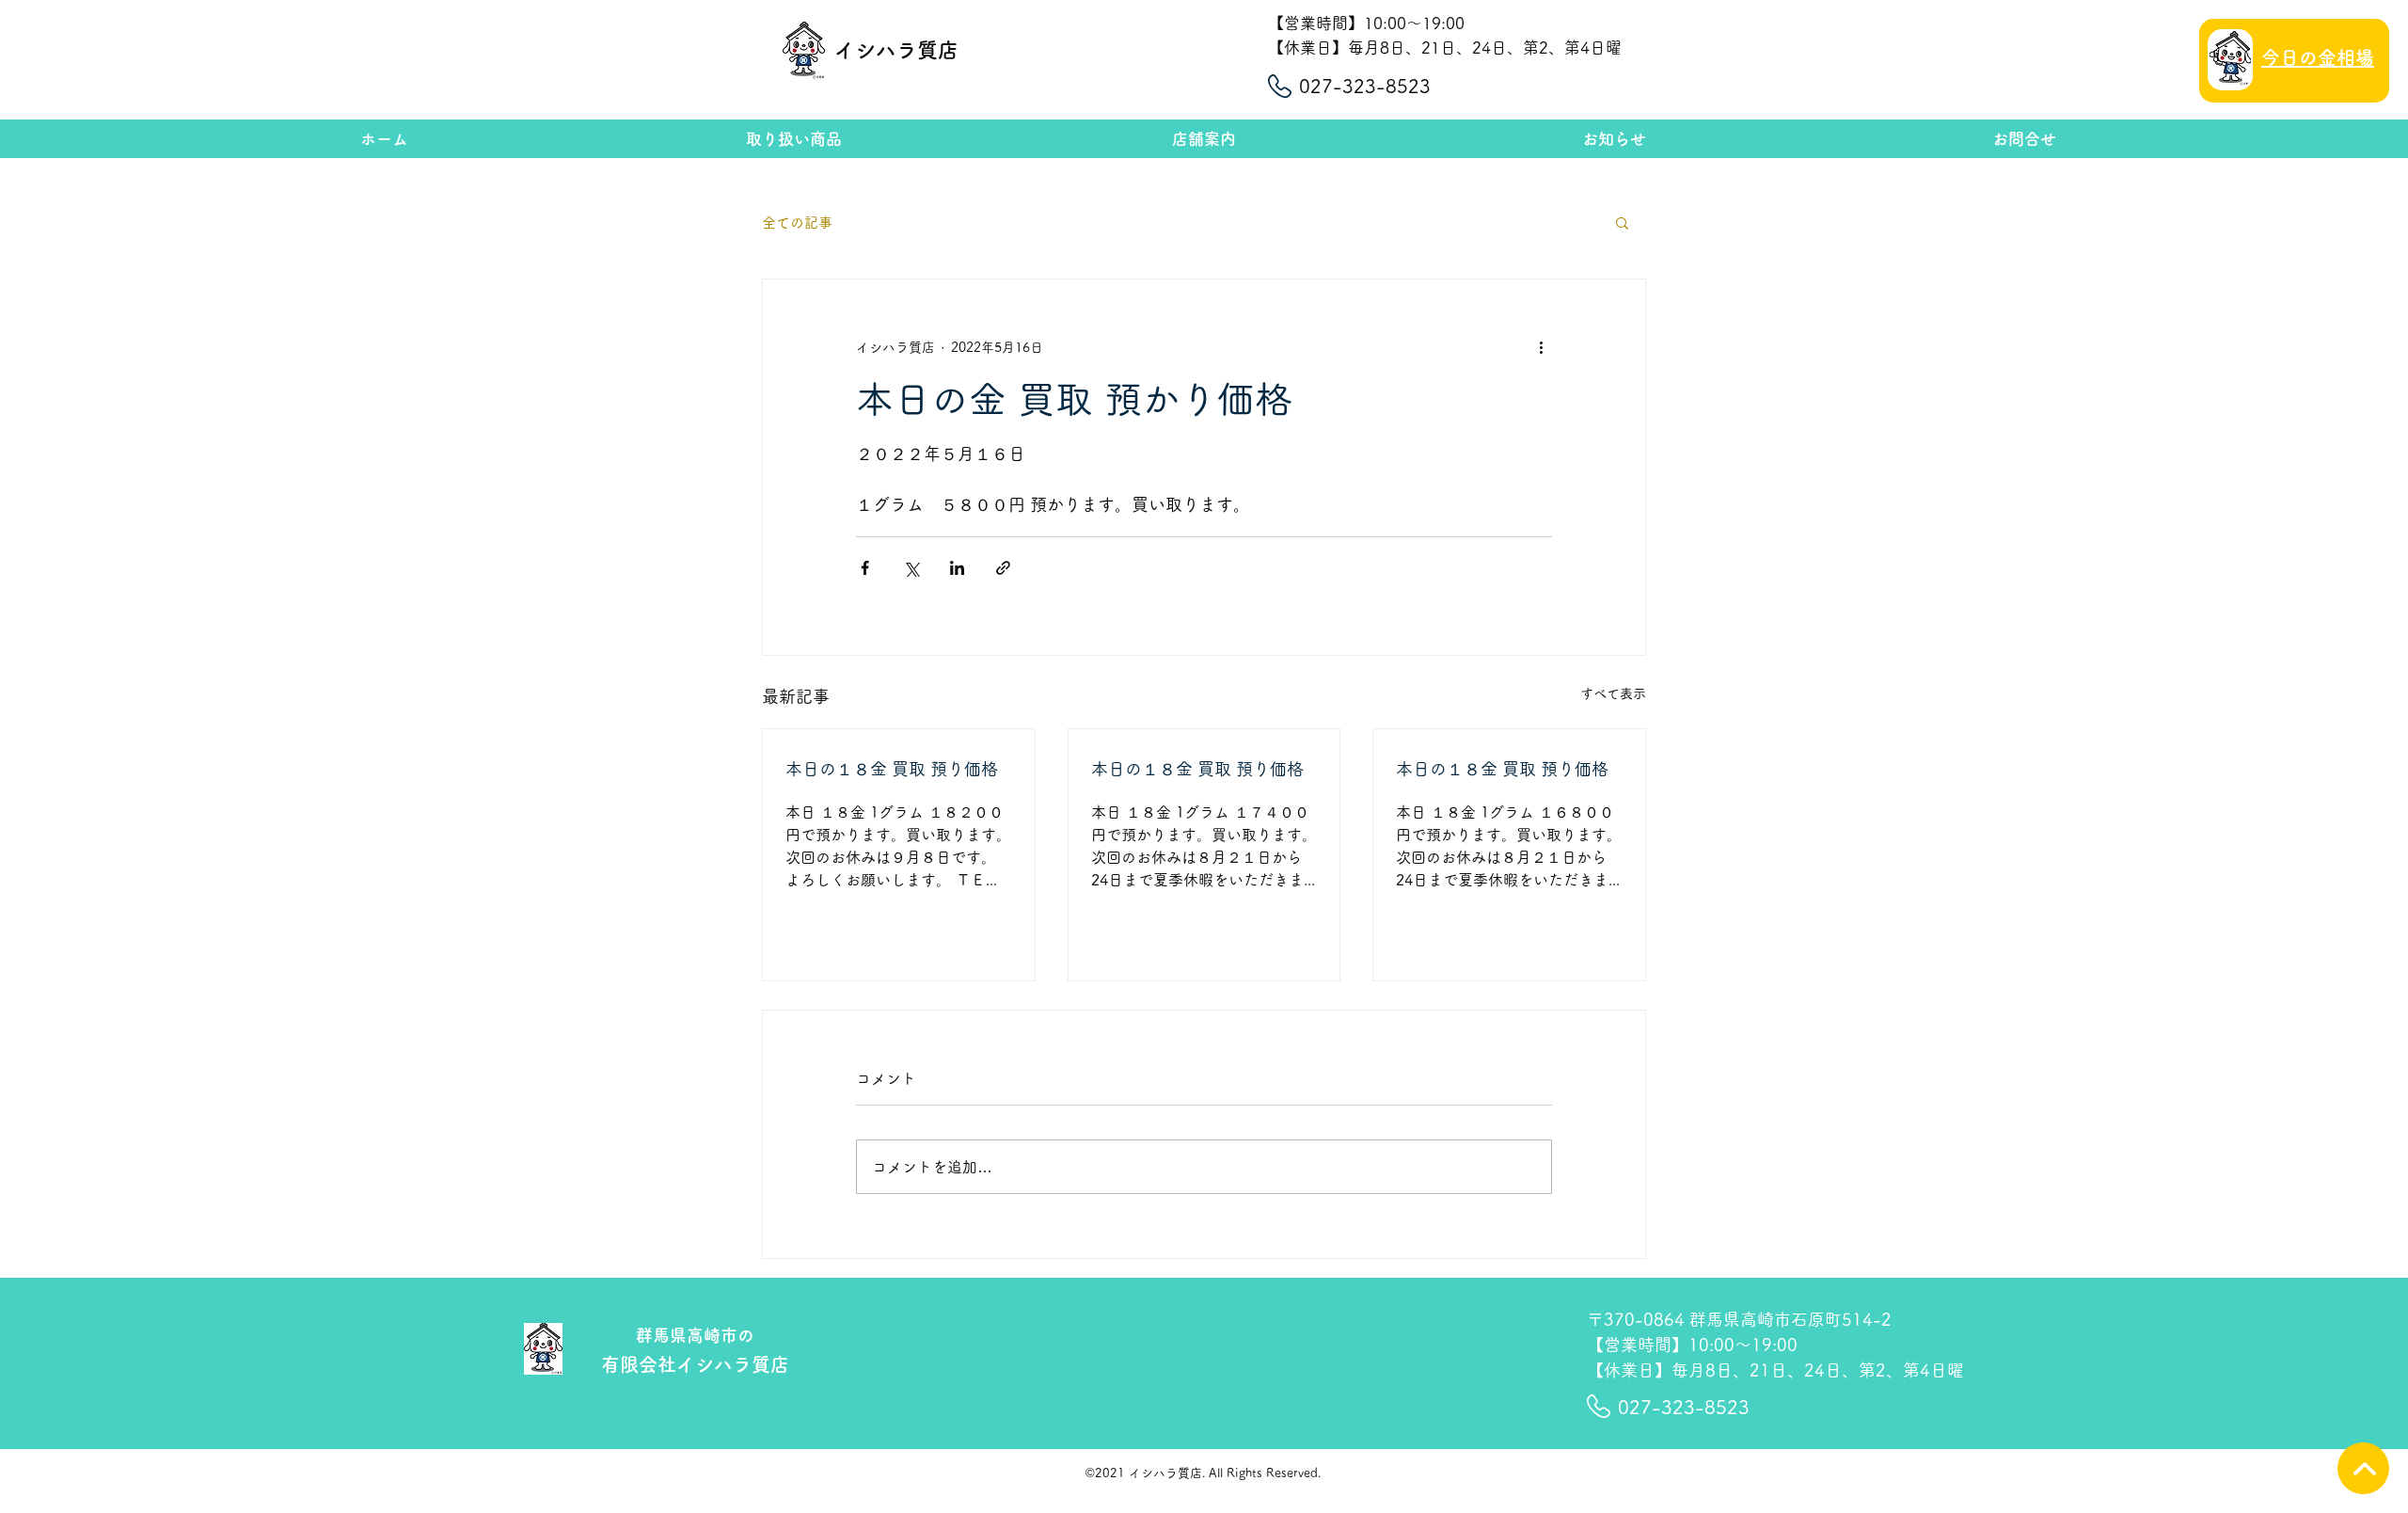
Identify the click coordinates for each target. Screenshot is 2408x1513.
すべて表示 (1613, 693)
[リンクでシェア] (1003, 568)
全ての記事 (797, 223)
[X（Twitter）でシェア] (911, 568)
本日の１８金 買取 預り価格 (892, 769)
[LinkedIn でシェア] (957, 568)
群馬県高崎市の (695, 1335)
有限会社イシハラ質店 (695, 1364)
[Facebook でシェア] (865, 568)
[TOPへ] (2363, 1468)
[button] (1622, 222)
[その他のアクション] (1541, 347)
